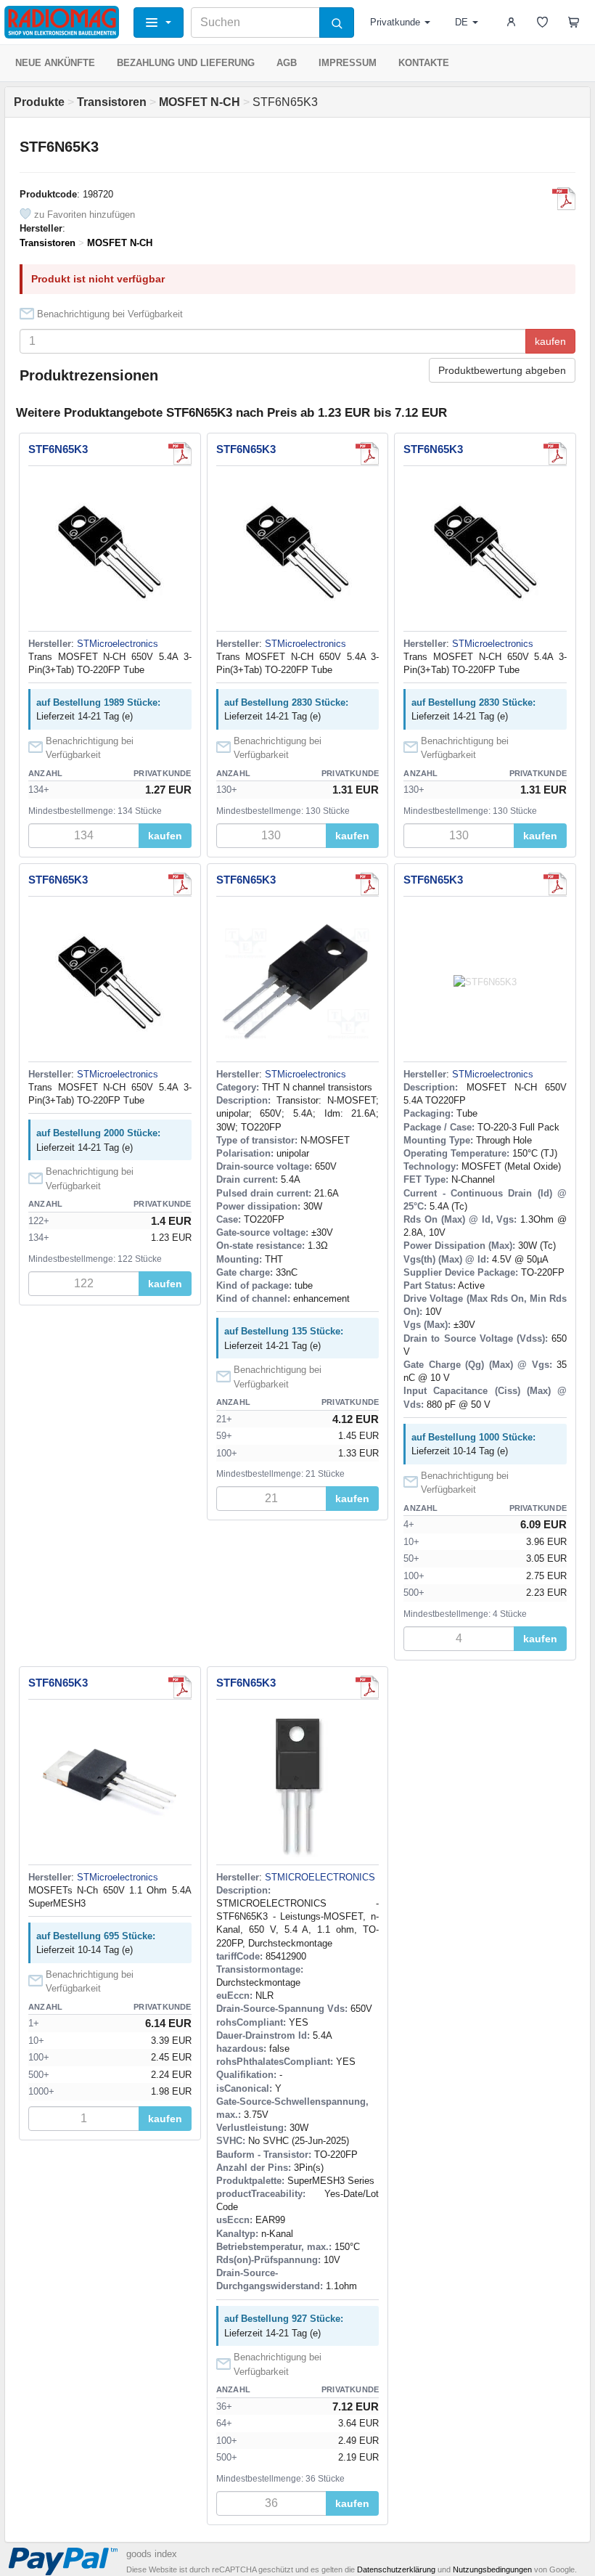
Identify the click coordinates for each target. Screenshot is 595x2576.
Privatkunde (395, 22)
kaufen (550, 341)
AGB (287, 63)
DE (461, 22)
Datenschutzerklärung (396, 2569)
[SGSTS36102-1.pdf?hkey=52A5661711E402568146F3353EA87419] (367, 1687)
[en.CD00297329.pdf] (564, 199)
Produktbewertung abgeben (502, 370)
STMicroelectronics (118, 644)
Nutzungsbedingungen (492, 2569)
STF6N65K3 (58, 449)
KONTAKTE (424, 63)
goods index (152, 2554)
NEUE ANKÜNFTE (55, 63)
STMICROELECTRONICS (320, 1877)
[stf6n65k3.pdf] (180, 454)
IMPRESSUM (348, 63)
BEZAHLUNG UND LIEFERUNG (186, 63)
